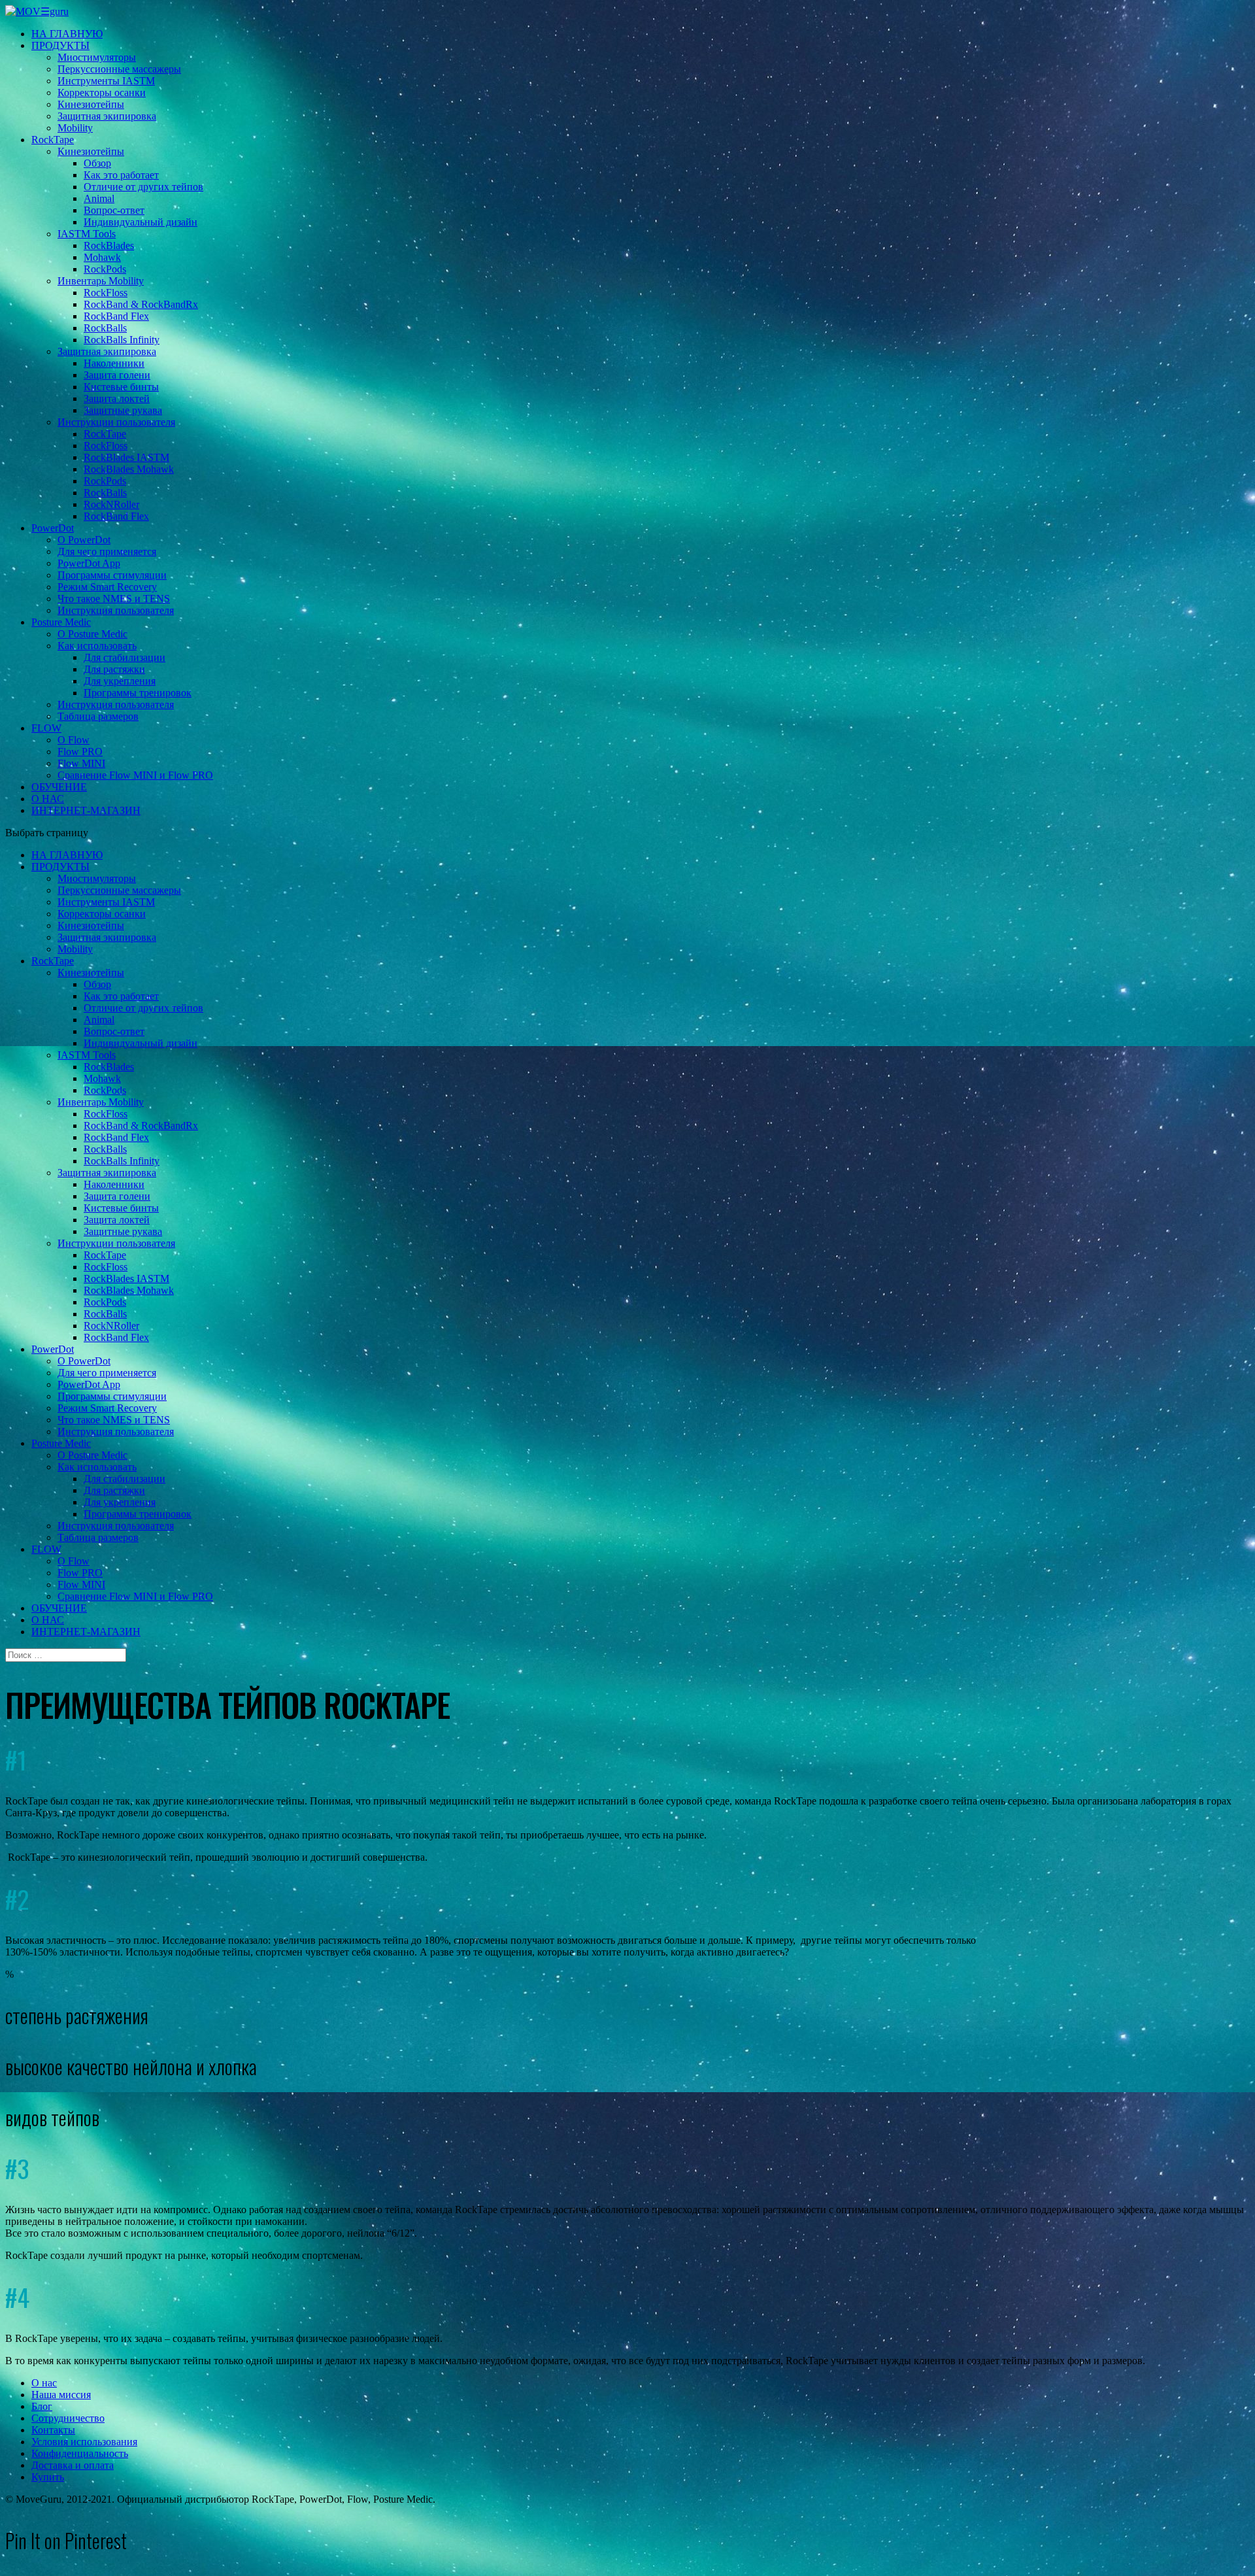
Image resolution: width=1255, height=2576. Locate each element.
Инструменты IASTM (106, 81)
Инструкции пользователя (116, 422)
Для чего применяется (107, 551)
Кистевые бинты (121, 387)
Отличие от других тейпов (143, 187)
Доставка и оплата (73, 2465)
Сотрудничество (68, 2418)
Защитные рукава (123, 410)
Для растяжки (114, 669)
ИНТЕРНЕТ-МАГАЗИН (86, 810)
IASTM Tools (87, 234)
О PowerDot (84, 540)
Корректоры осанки (102, 93)
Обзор (97, 163)
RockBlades (109, 246)
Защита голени (117, 375)
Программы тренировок (138, 693)
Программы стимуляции (112, 575)
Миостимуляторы (97, 57)
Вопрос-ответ (114, 210)
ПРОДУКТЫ (60, 45)
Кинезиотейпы (91, 104)
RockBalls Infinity (122, 340)
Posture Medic (61, 622)
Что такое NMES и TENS (114, 599)
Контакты (53, 2430)
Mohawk (102, 257)
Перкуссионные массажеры (119, 69)
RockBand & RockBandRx (141, 304)
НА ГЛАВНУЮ (67, 34)
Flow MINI (81, 763)
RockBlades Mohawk (129, 469)
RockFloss (106, 293)
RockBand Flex (116, 316)
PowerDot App (89, 563)
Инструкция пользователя (116, 610)
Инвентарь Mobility (101, 281)
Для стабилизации (125, 657)
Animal (99, 198)
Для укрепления (120, 681)
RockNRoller (111, 504)
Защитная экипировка (107, 116)
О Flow (74, 740)
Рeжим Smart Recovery (107, 587)
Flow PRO (80, 752)
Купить (48, 2477)
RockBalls (105, 328)
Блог (42, 2406)
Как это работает (121, 175)
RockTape (53, 140)
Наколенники (114, 363)
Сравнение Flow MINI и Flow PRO (135, 775)
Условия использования (84, 2442)
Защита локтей (117, 398)
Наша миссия (61, 2395)
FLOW (46, 728)
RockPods (105, 269)
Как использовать (97, 646)
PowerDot (53, 528)
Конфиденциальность (80, 2453)
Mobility (75, 128)
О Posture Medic (92, 634)
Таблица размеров (98, 716)
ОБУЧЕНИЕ (59, 787)
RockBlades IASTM (126, 457)
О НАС (48, 799)
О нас (44, 2383)
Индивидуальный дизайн (141, 222)
